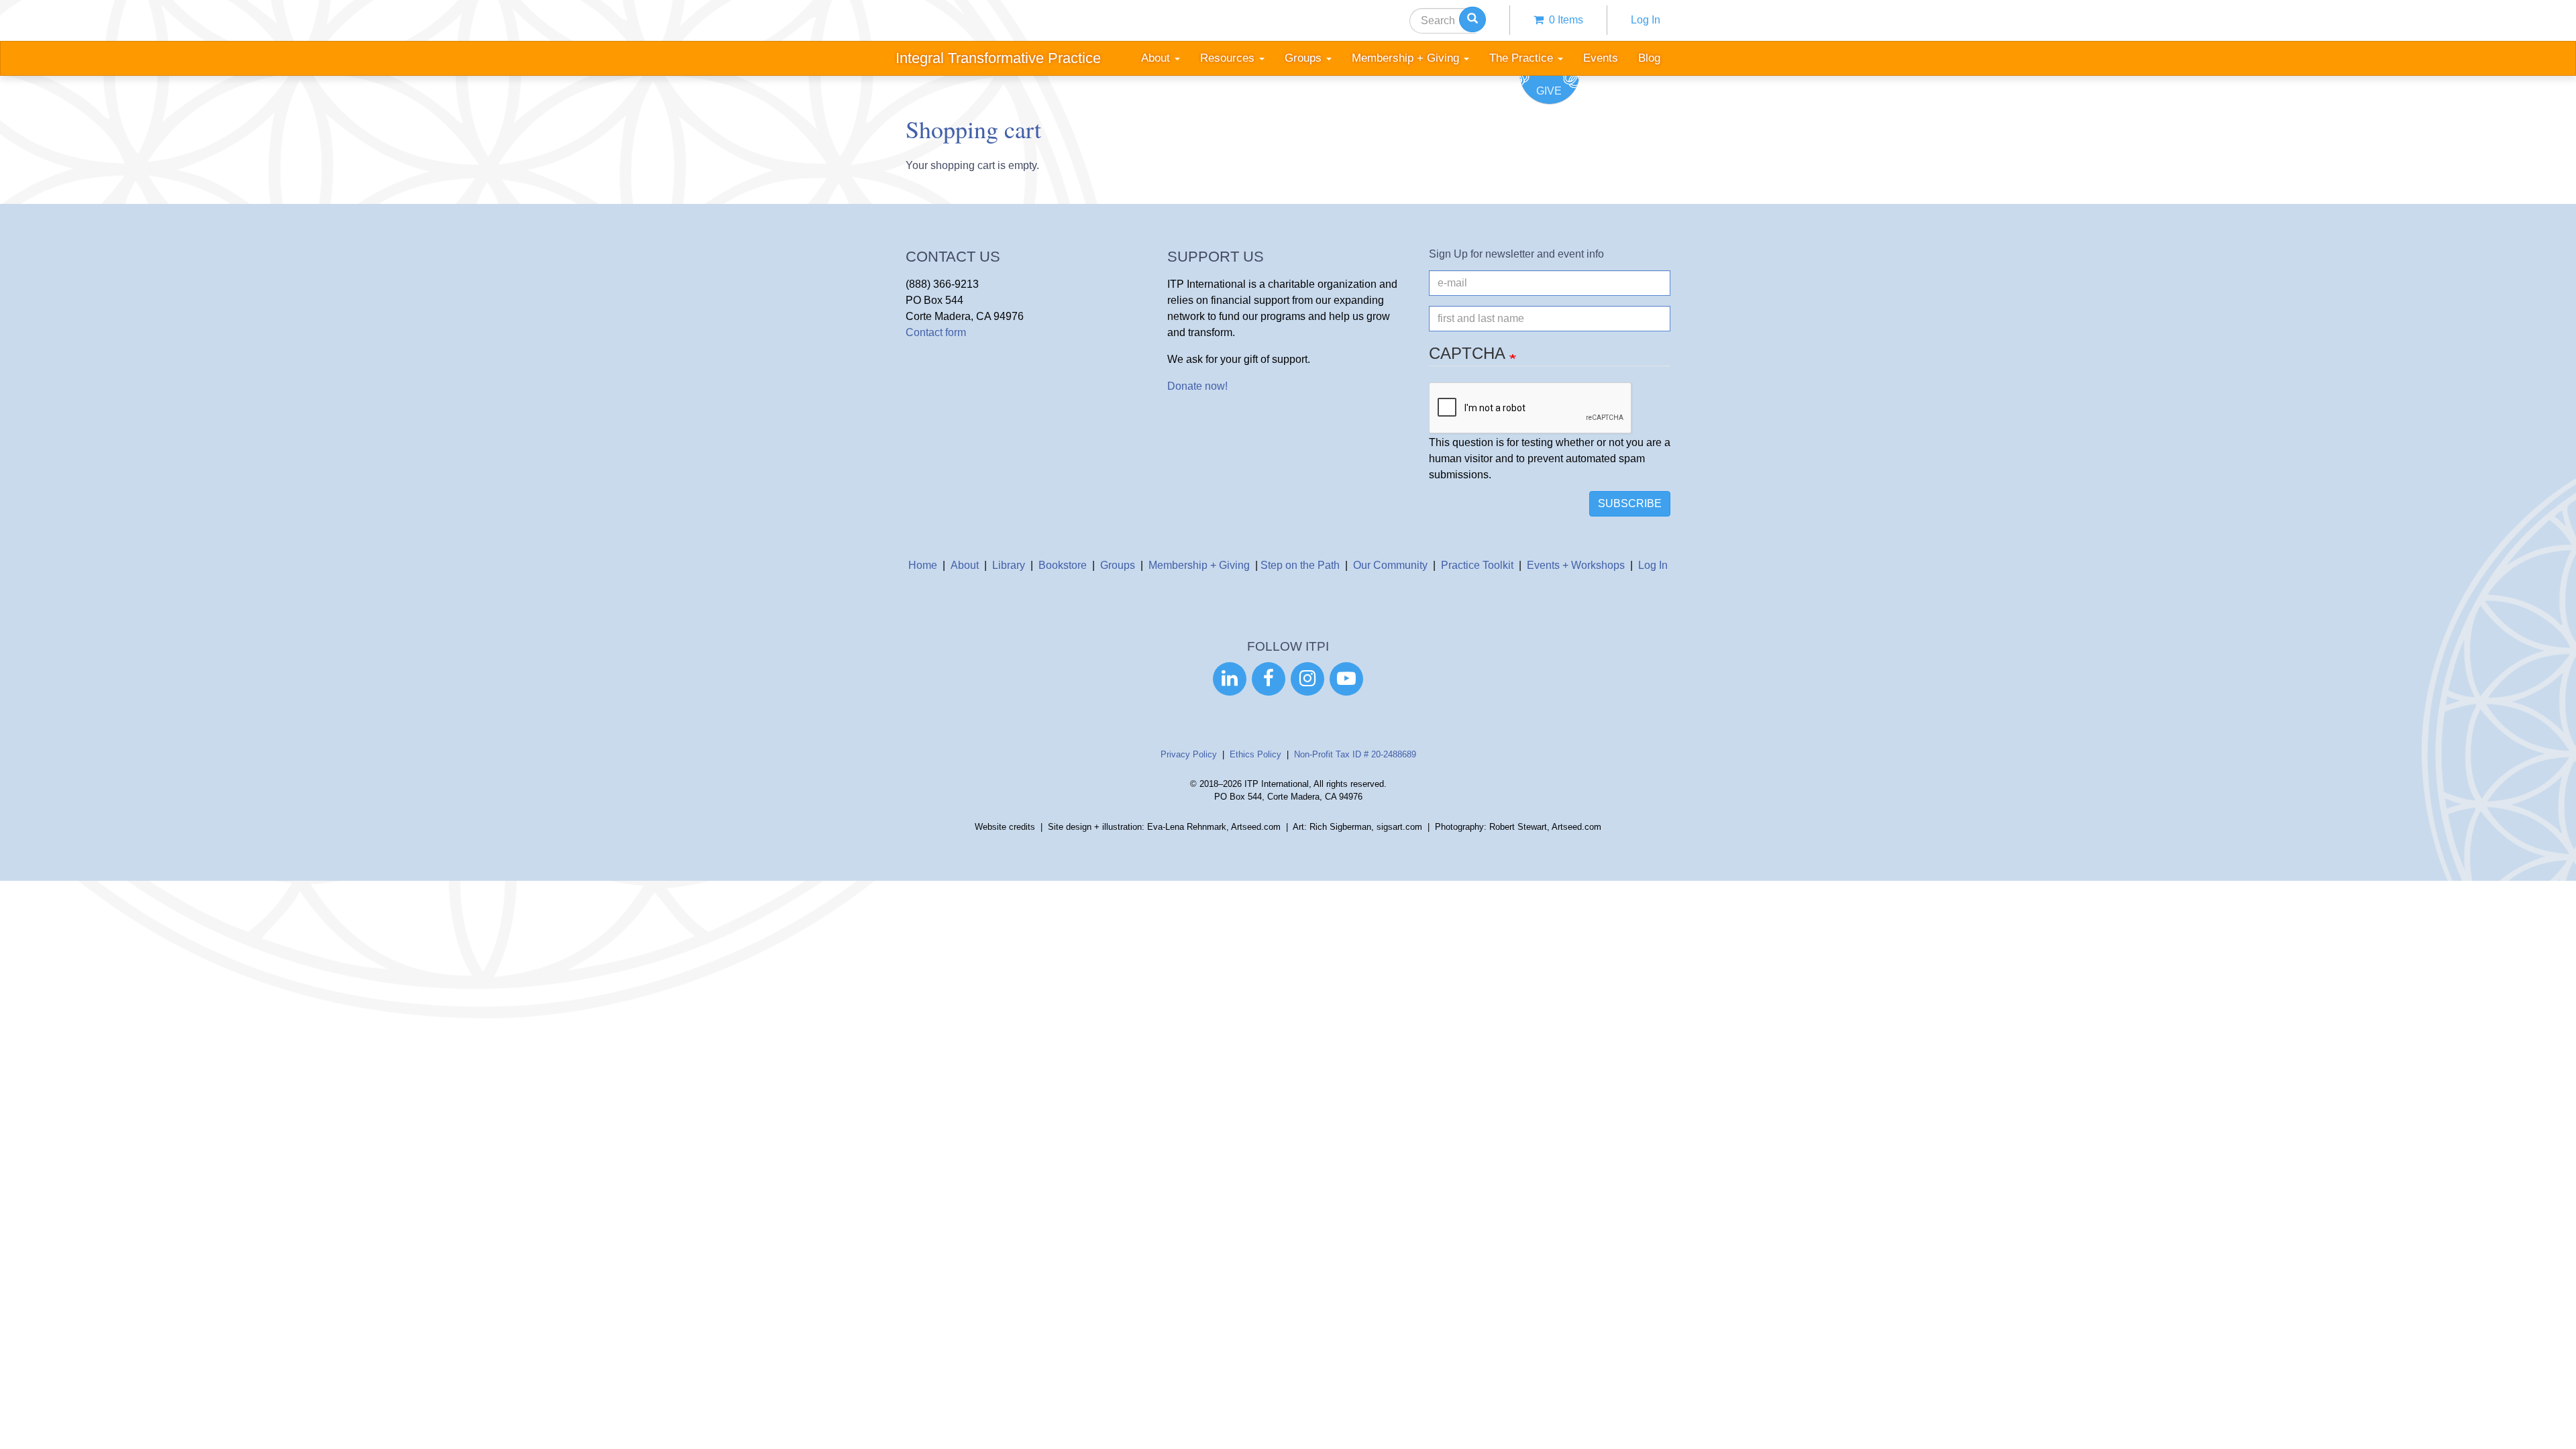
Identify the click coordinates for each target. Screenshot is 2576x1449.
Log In (1646, 20)
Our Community (1390, 565)
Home (923, 565)
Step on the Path (1300, 565)
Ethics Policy (1255, 754)
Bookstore (1063, 565)
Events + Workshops (1576, 565)
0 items (1563, 20)
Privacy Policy (1189, 754)
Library (1009, 565)
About (965, 565)
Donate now (1196, 386)
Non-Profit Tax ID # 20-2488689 (1355, 754)
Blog (1649, 58)
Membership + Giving (1199, 565)
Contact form (936, 332)
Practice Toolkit (1477, 565)
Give (1549, 91)
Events (1601, 58)
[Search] (1472, 19)
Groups (1118, 565)
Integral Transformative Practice (998, 58)
